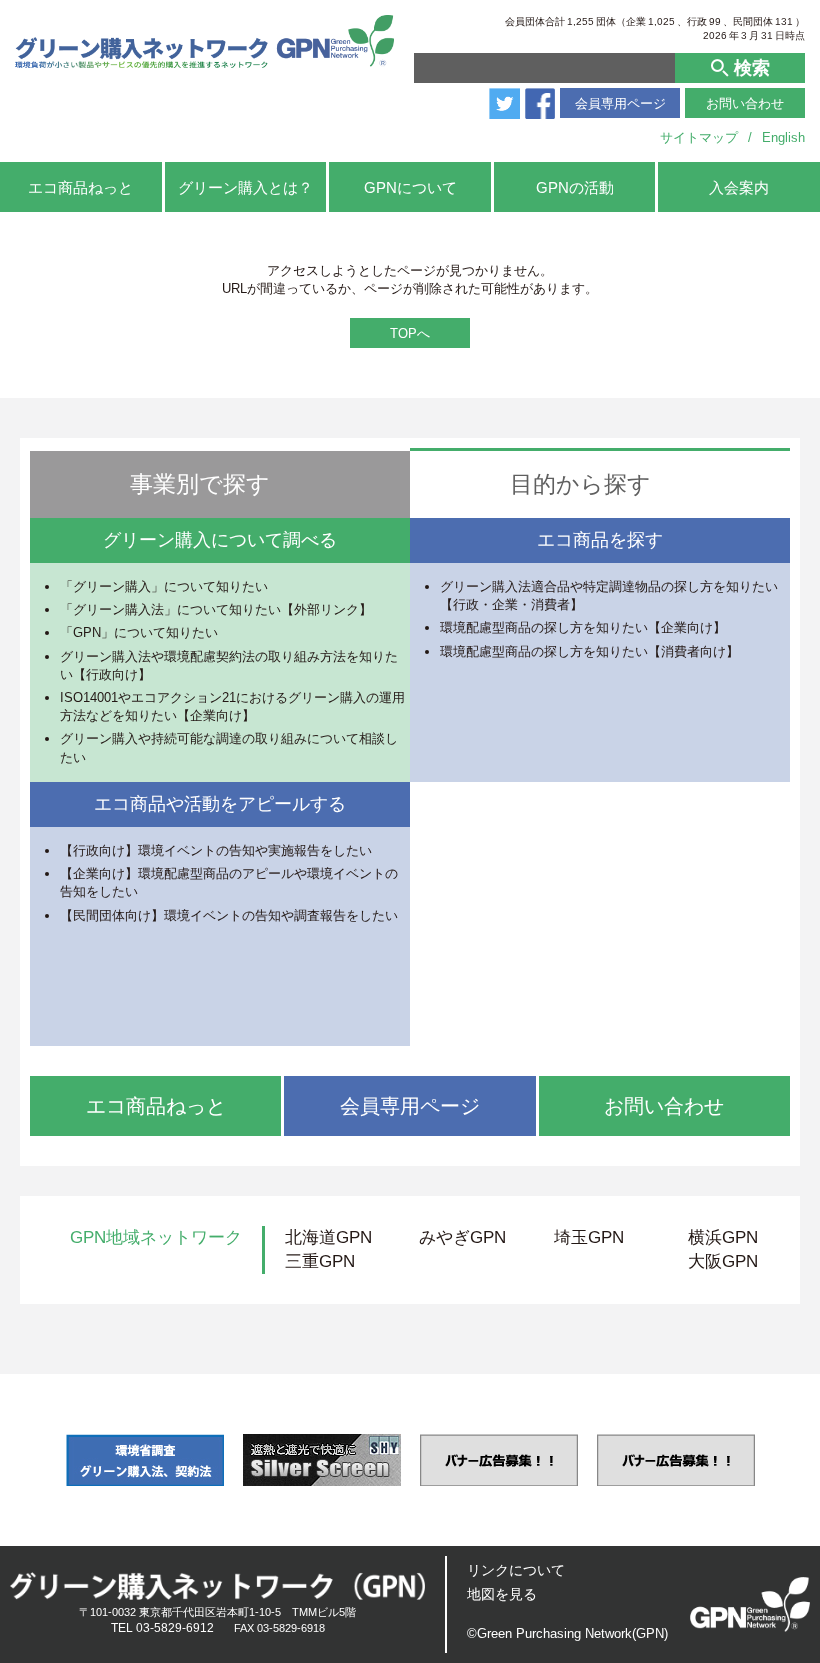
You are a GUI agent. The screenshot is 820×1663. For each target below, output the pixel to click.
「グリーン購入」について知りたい (164, 586)
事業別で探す (200, 484)
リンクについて (516, 1570)
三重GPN (320, 1261)
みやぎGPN (462, 1237)
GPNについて (410, 187)
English (783, 137)
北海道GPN (328, 1237)
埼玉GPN (589, 1237)
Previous (33, 1460)
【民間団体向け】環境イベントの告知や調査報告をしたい (229, 915)
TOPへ (410, 333)
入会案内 (739, 187)
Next (787, 1460)
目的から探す (580, 484)
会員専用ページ (620, 103)
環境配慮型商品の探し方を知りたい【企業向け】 (583, 627)
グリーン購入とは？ (245, 187)
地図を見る (502, 1594)
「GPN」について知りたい (139, 632)
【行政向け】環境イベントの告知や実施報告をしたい (216, 850)
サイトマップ (699, 137)
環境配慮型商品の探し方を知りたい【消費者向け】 (589, 651)
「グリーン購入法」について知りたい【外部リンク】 (216, 609)
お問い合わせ (745, 103)
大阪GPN (723, 1261)
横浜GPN (723, 1237)
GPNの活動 (575, 187)
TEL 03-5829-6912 (162, 1628)
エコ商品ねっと (80, 187)
